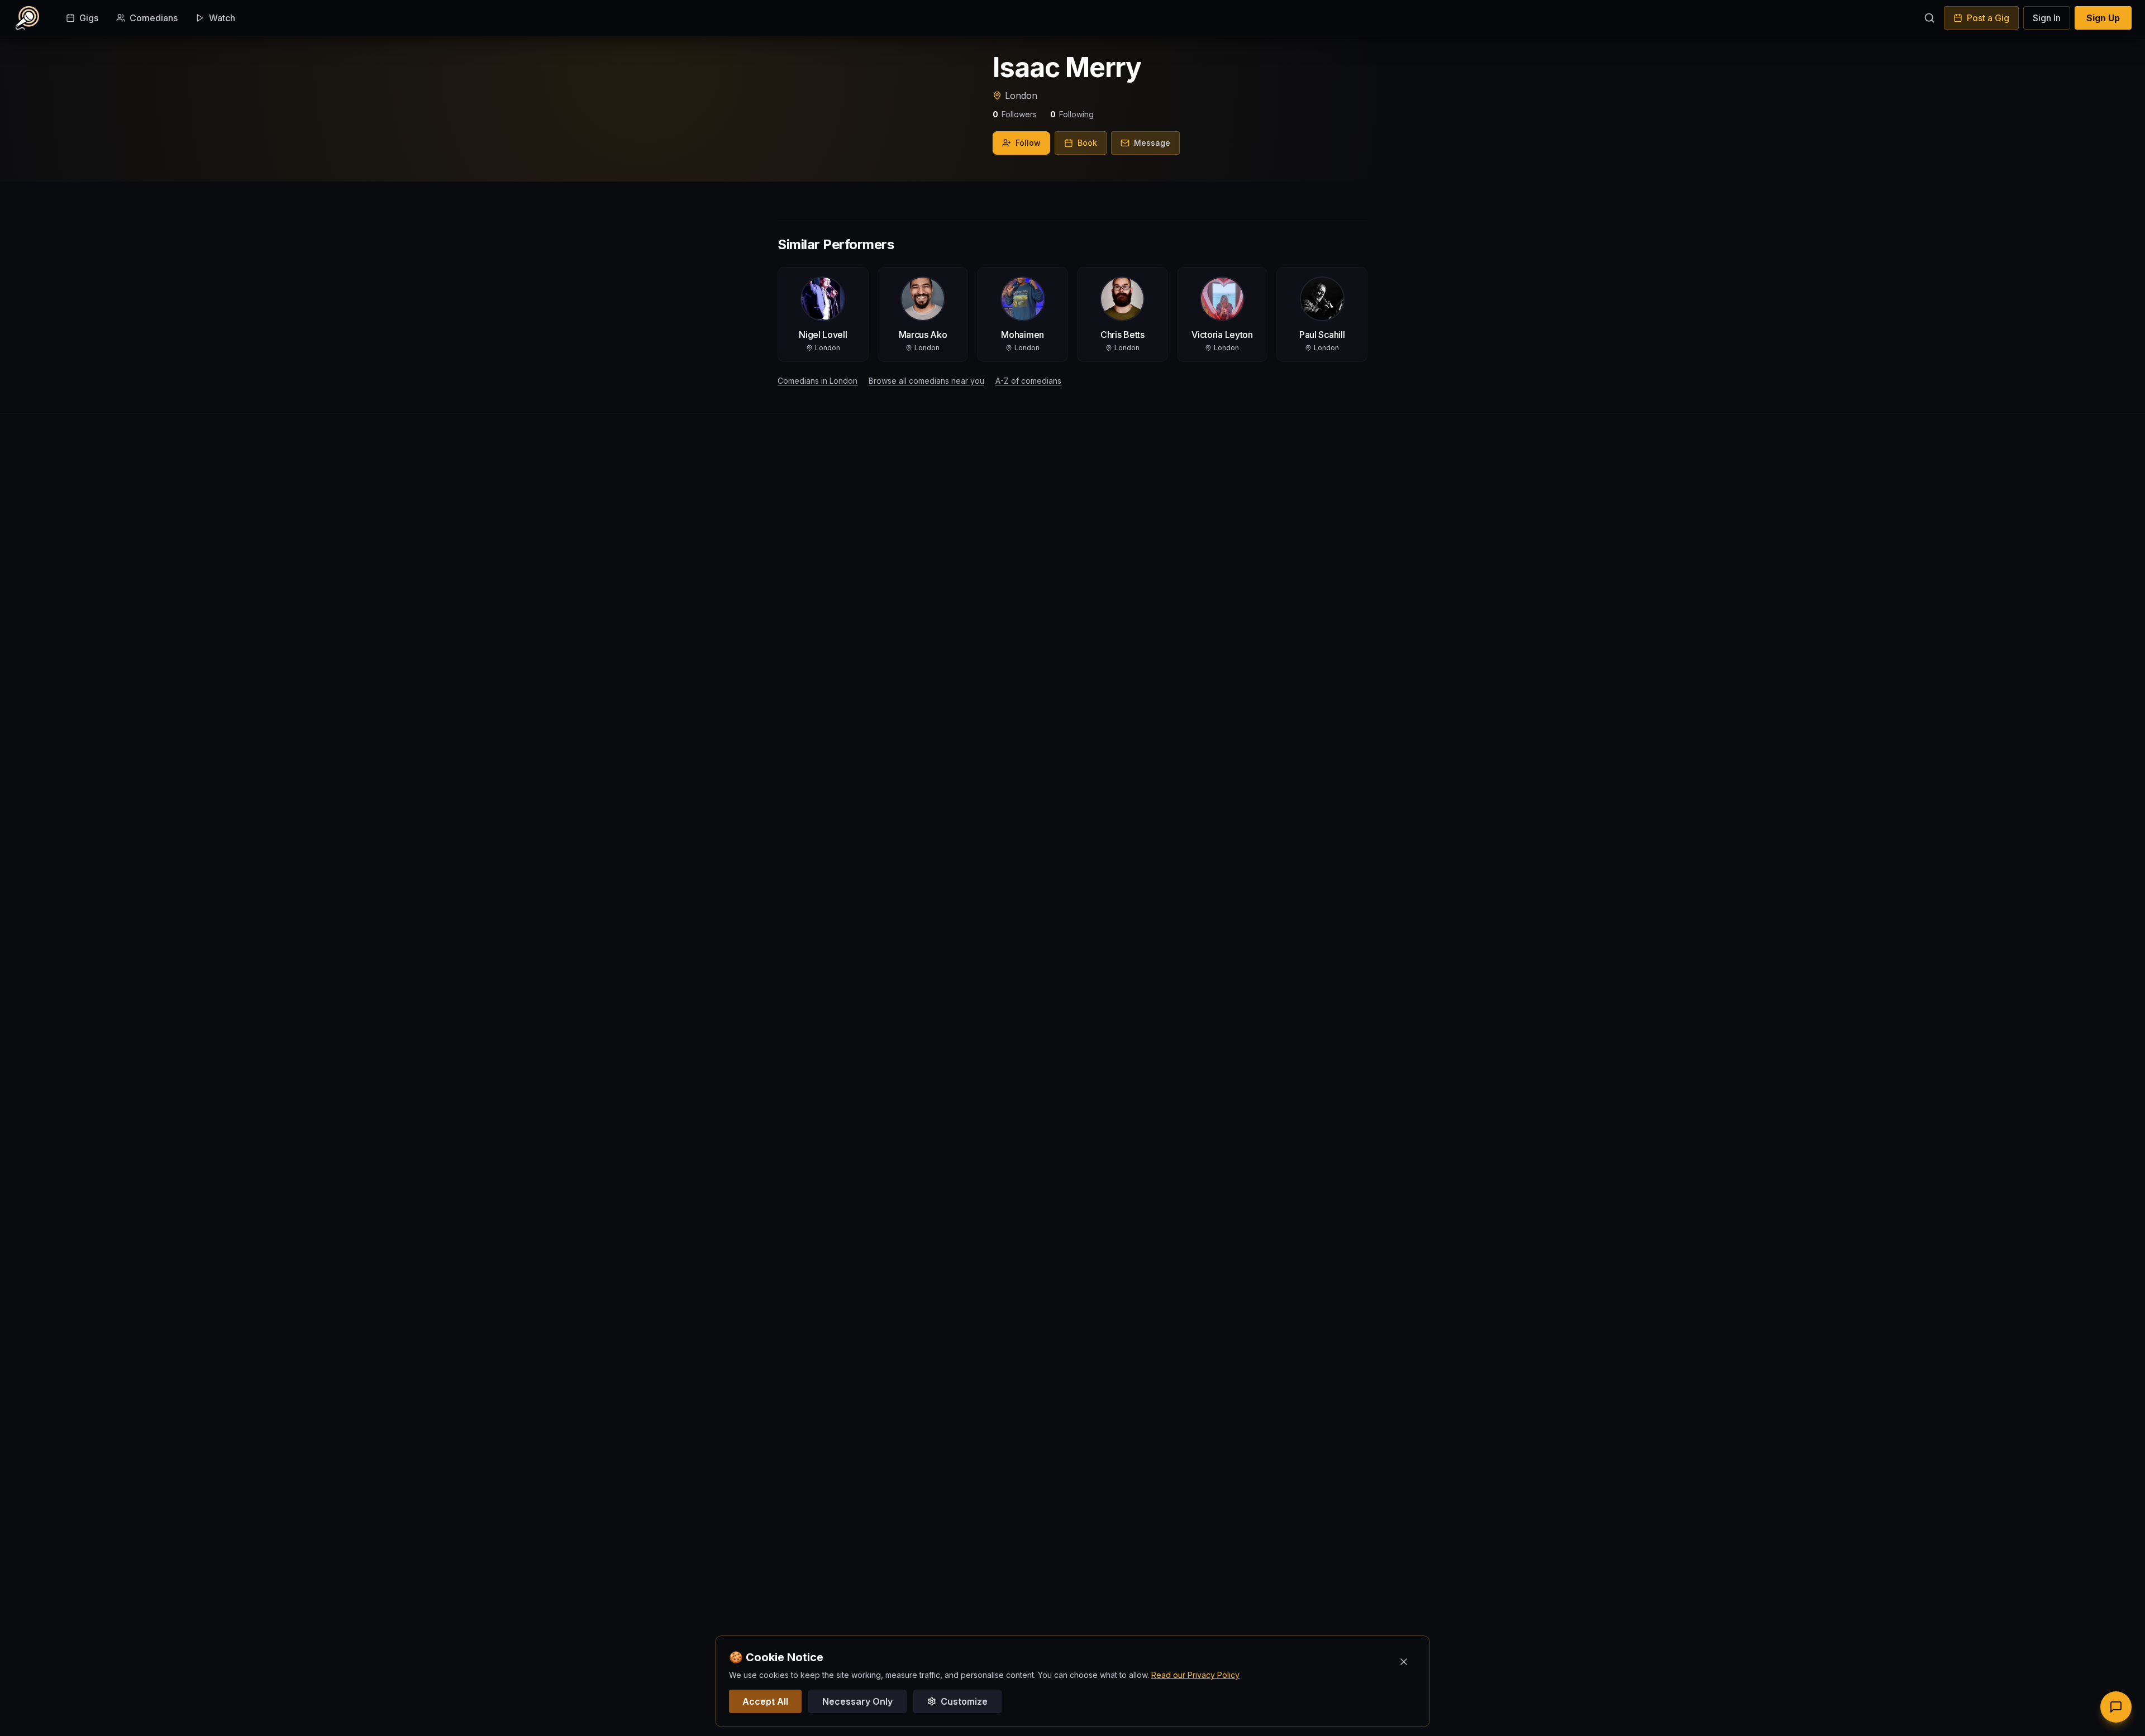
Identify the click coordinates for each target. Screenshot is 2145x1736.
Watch (222, 18)
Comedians (154, 18)
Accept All (765, 1701)
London (1021, 96)
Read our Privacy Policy (1195, 1675)
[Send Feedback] (2116, 1707)
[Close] (1404, 1662)
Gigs (89, 18)
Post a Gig (1988, 18)
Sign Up (2103, 18)
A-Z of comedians (1028, 381)
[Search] (1929, 18)
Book (1087, 143)
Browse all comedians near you (926, 381)
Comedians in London (818, 381)
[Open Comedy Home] (27, 18)
